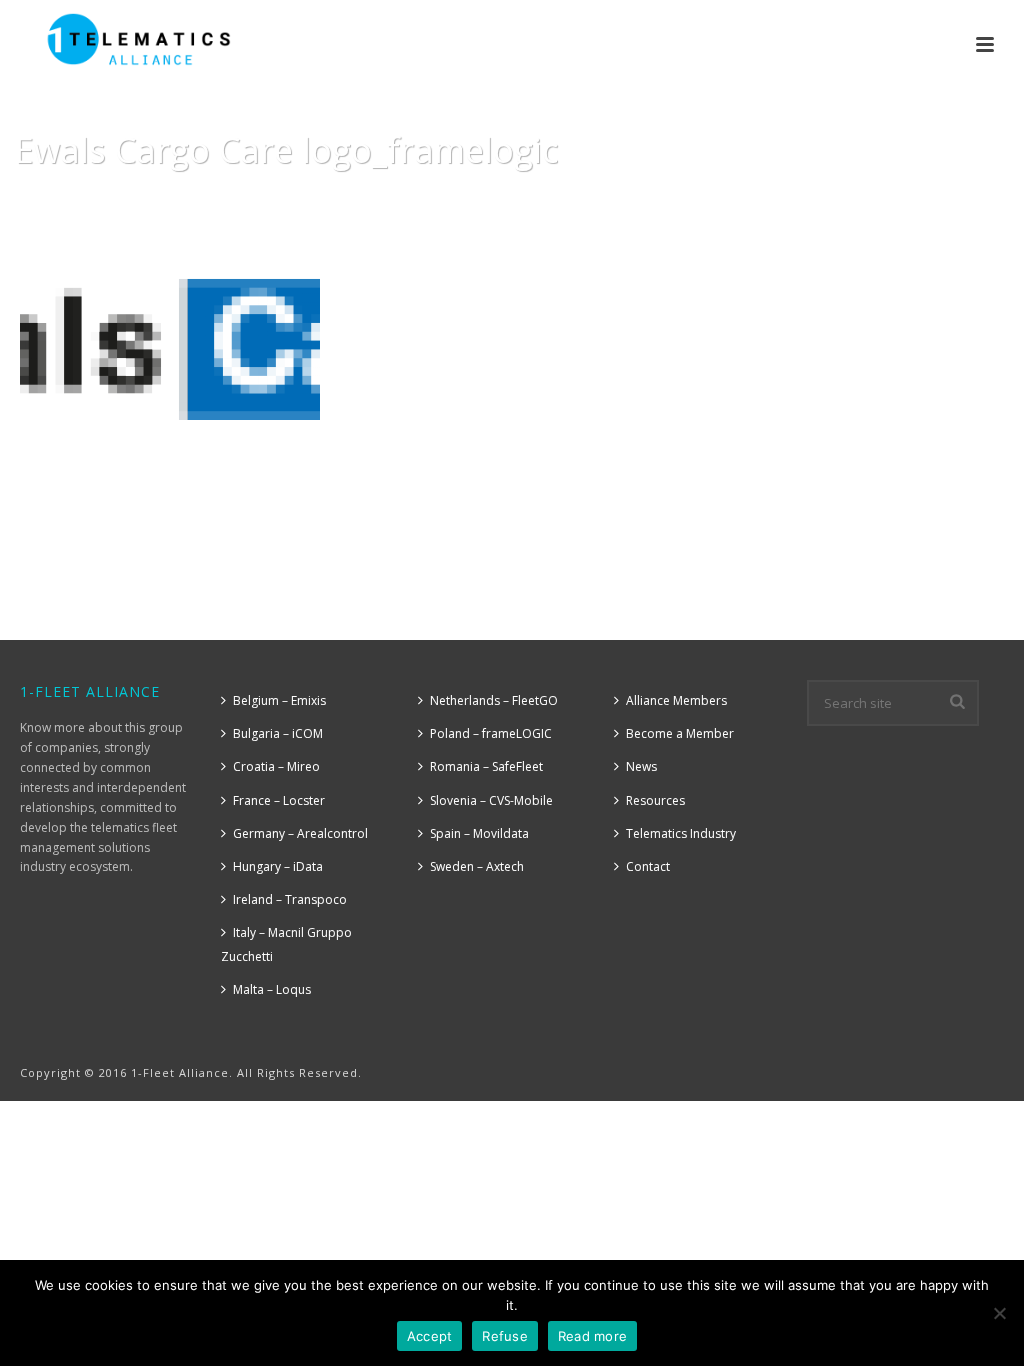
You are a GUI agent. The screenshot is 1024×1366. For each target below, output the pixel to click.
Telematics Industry (681, 833)
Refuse (505, 1336)
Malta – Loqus (272, 989)
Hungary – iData (278, 866)
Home (632, 201)
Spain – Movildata (479, 833)
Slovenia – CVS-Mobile (491, 800)
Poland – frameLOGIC (491, 733)
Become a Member (680, 733)
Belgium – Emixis (279, 700)
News (641, 766)
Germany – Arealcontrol (300, 833)
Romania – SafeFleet (486, 766)
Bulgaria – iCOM (278, 733)
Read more (592, 1336)
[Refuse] (999, 1313)
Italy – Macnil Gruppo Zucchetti (286, 944)
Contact (648, 866)
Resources (698, 201)
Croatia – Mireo (276, 766)
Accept (430, 1336)
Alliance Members (676, 700)
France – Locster (279, 800)
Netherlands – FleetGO (494, 700)
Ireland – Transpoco (290, 899)
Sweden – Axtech (477, 866)
